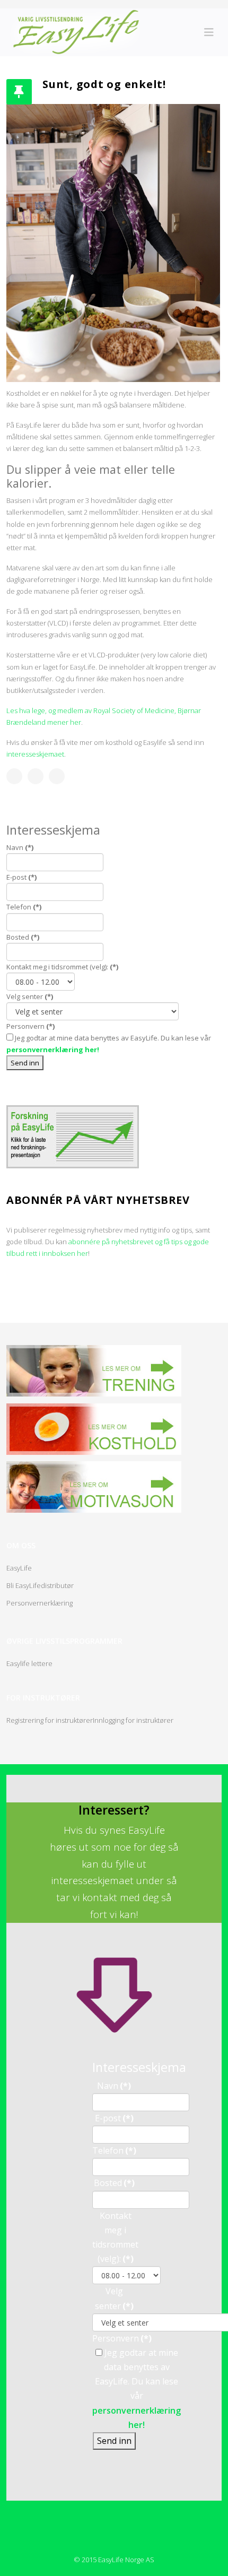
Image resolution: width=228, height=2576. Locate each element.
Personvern (30, 1026)
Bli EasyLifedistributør (40, 1585)
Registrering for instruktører (50, 1720)
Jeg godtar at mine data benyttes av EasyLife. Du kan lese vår (109, 1044)
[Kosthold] (94, 1429)
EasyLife (19, 1568)
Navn (20, 847)
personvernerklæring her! (53, 1050)
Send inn (25, 1063)
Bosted (23, 937)
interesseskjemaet (35, 754)
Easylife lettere (29, 1663)
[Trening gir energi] (94, 1371)
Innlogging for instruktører (133, 1720)
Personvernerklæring (40, 1603)
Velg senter (30, 996)
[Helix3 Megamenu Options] (209, 32)
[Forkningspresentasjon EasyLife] (114, 1137)
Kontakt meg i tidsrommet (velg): (62, 967)
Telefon (24, 907)
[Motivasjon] (94, 1487)
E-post (21, 877)
